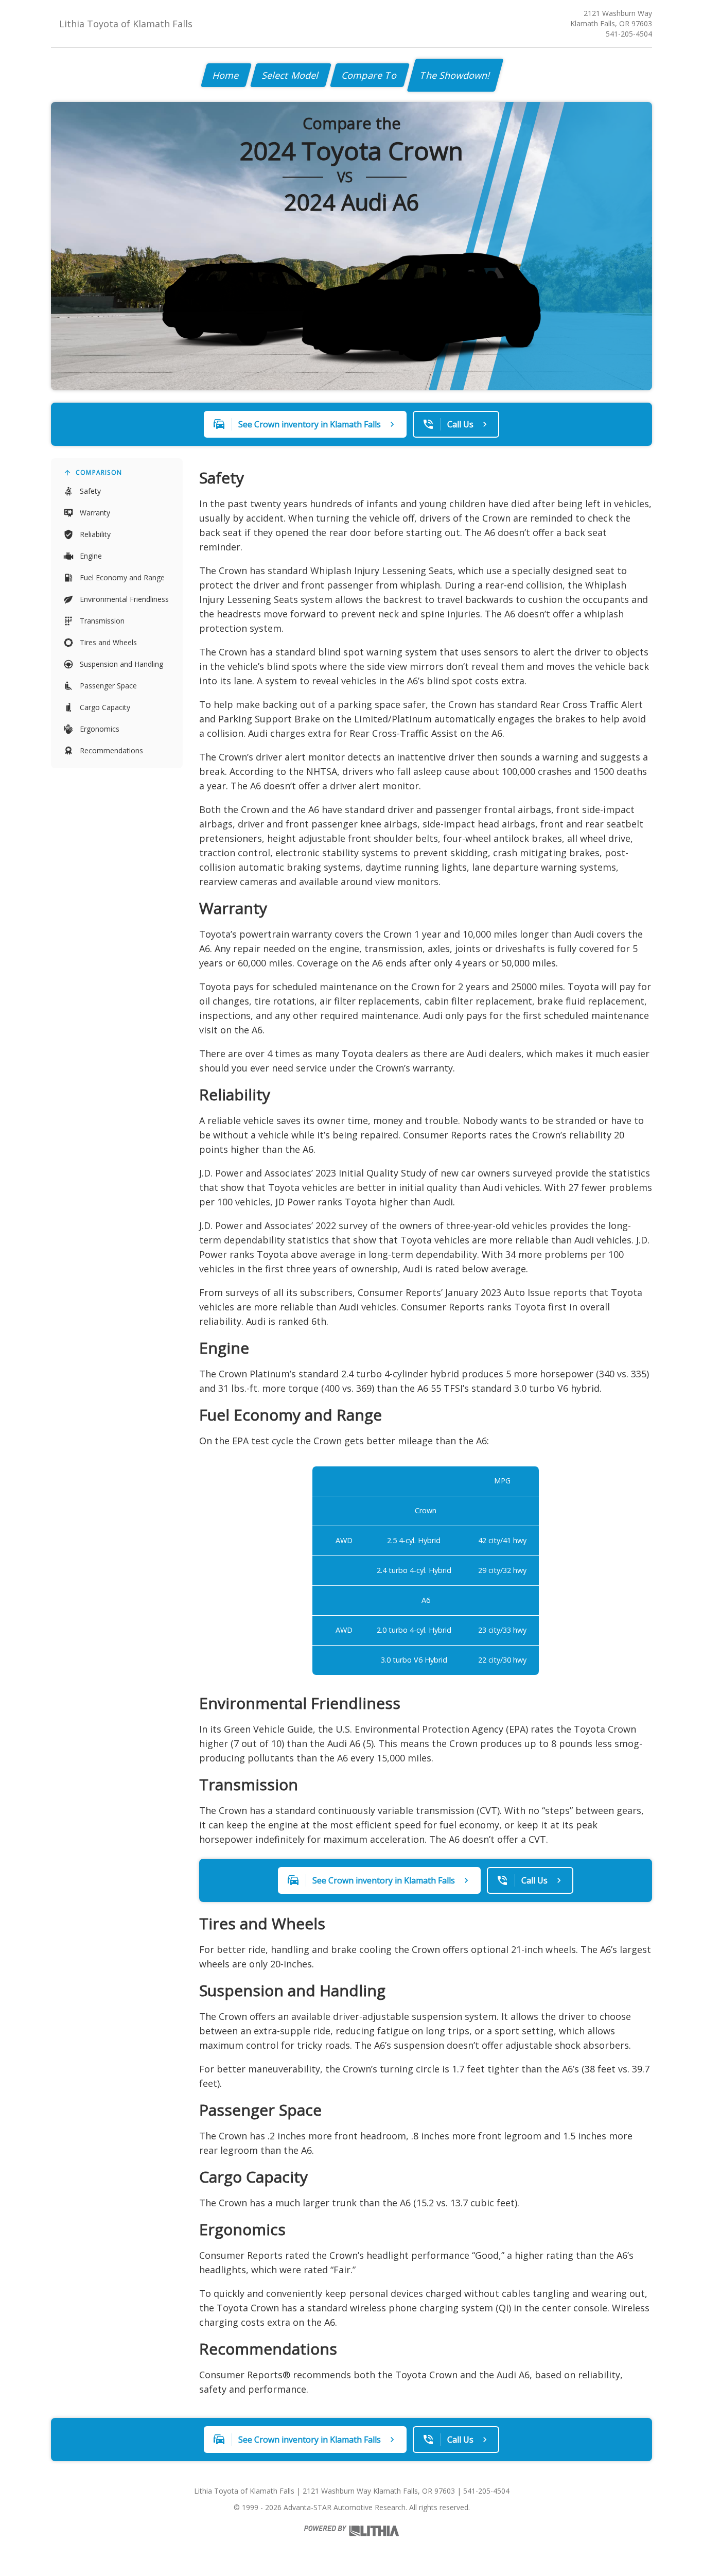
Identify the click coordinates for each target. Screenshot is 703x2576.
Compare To (370, 75)
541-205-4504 (629, 34)
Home (226, 75)
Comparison (99, 472)
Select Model (291, 75)
